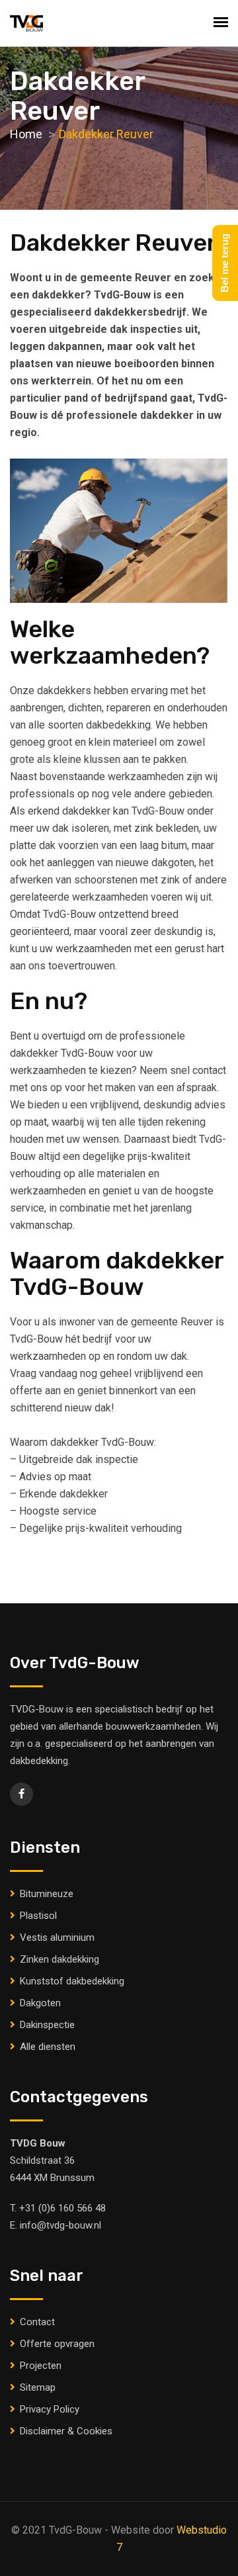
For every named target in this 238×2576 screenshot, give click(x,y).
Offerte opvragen (57, 2344)
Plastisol (38, 1916)
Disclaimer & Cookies (66, 2431)
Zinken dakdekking (59, 1959)
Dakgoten (40, 2003)
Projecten (41, 2366)
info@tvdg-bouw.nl (60, 2225)
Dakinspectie (47, 2025)
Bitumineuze (47, 1894)
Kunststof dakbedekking (72, 1981)
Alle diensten (48, 2047)
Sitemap (38, 2387)
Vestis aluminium (57, 1937)
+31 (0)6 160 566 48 (62, 2208)
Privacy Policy (50, 2409)
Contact (37, 2322)
